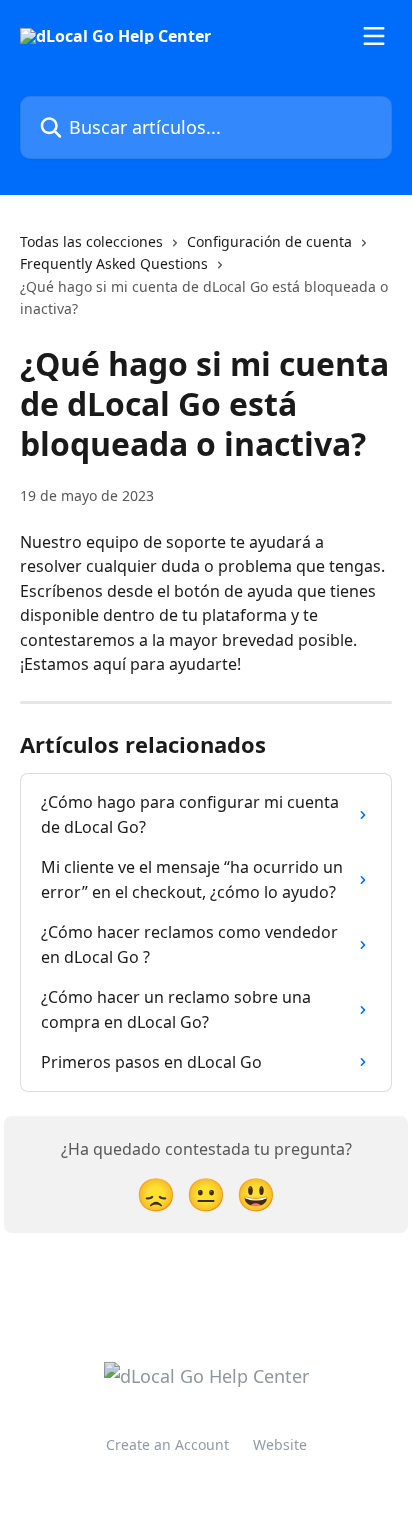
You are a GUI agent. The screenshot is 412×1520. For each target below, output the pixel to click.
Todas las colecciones (91, 241)
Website (280, 1444)
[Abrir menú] (374, 36)
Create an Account (167, 1444)
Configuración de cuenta (269, 241)
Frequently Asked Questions (114, 263)
